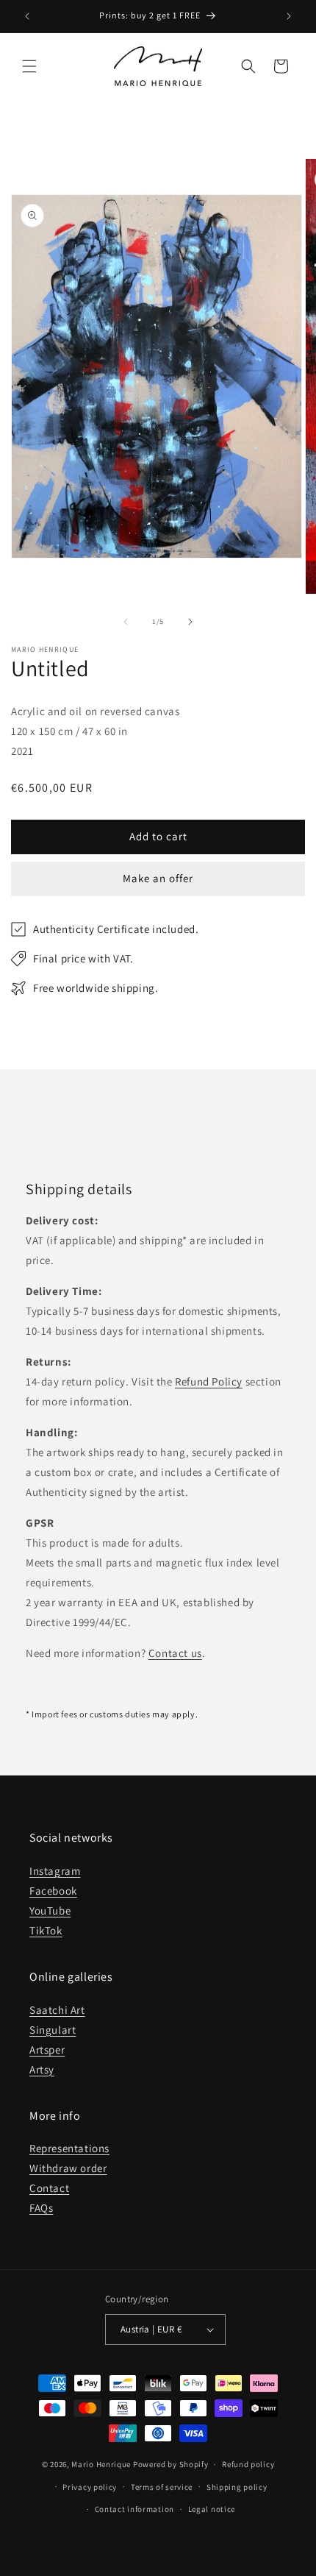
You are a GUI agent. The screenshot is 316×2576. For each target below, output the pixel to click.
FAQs (41, 2208)
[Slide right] (190, 622)
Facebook (53, 1891)
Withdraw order (68, 2168)
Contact (49, 2188)
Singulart (53, 2030)
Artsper (47, 2050)
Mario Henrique (101, 2464)
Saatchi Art (57, 2010)
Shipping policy (237, 2487)
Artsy (42, 2069)
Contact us (175, 1653)
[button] (29, 66)
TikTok (46, 1930)
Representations (69, 2148)
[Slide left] (126, 622)
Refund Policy (209, 1381)
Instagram (55, 1871)
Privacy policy (90, 2487)
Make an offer (158, 878)
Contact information (134, 2509)
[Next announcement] (289, 16)
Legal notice (212, 2509)
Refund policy (248, 2464)
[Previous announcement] (27, 16)
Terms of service (162, 2487)
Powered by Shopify (171, 2464)
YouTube (50, 1910)
